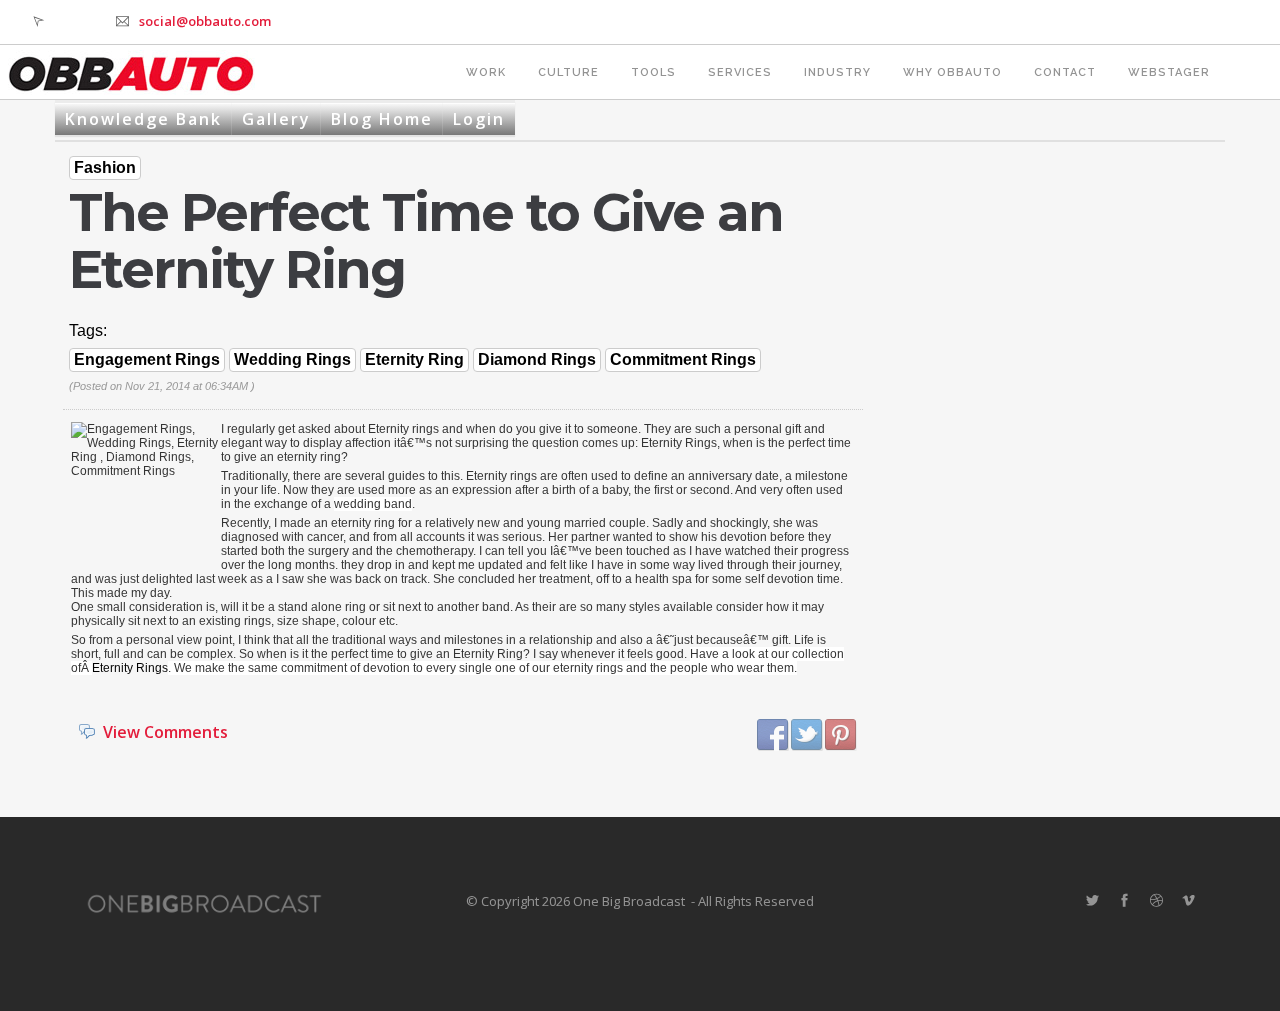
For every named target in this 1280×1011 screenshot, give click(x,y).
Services (740, 72)
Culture (568, 72)
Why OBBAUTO (952, 72)
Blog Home (382, 119)
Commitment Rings (683, 359)
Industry (837, 72)
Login (479, 119)
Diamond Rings (537, 359)
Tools (653, 72)
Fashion (105, 167)
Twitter (807, 735)
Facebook (773, 735)
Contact (1065, 72)
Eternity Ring (414, 359)
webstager (1169, 72)
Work (486, 72)
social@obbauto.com (205, 21)
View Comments (165, 732)
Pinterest (841, 735)
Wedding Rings (292, 359)
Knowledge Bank (143, 119)
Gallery (276, 119)
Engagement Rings (147, 359)
